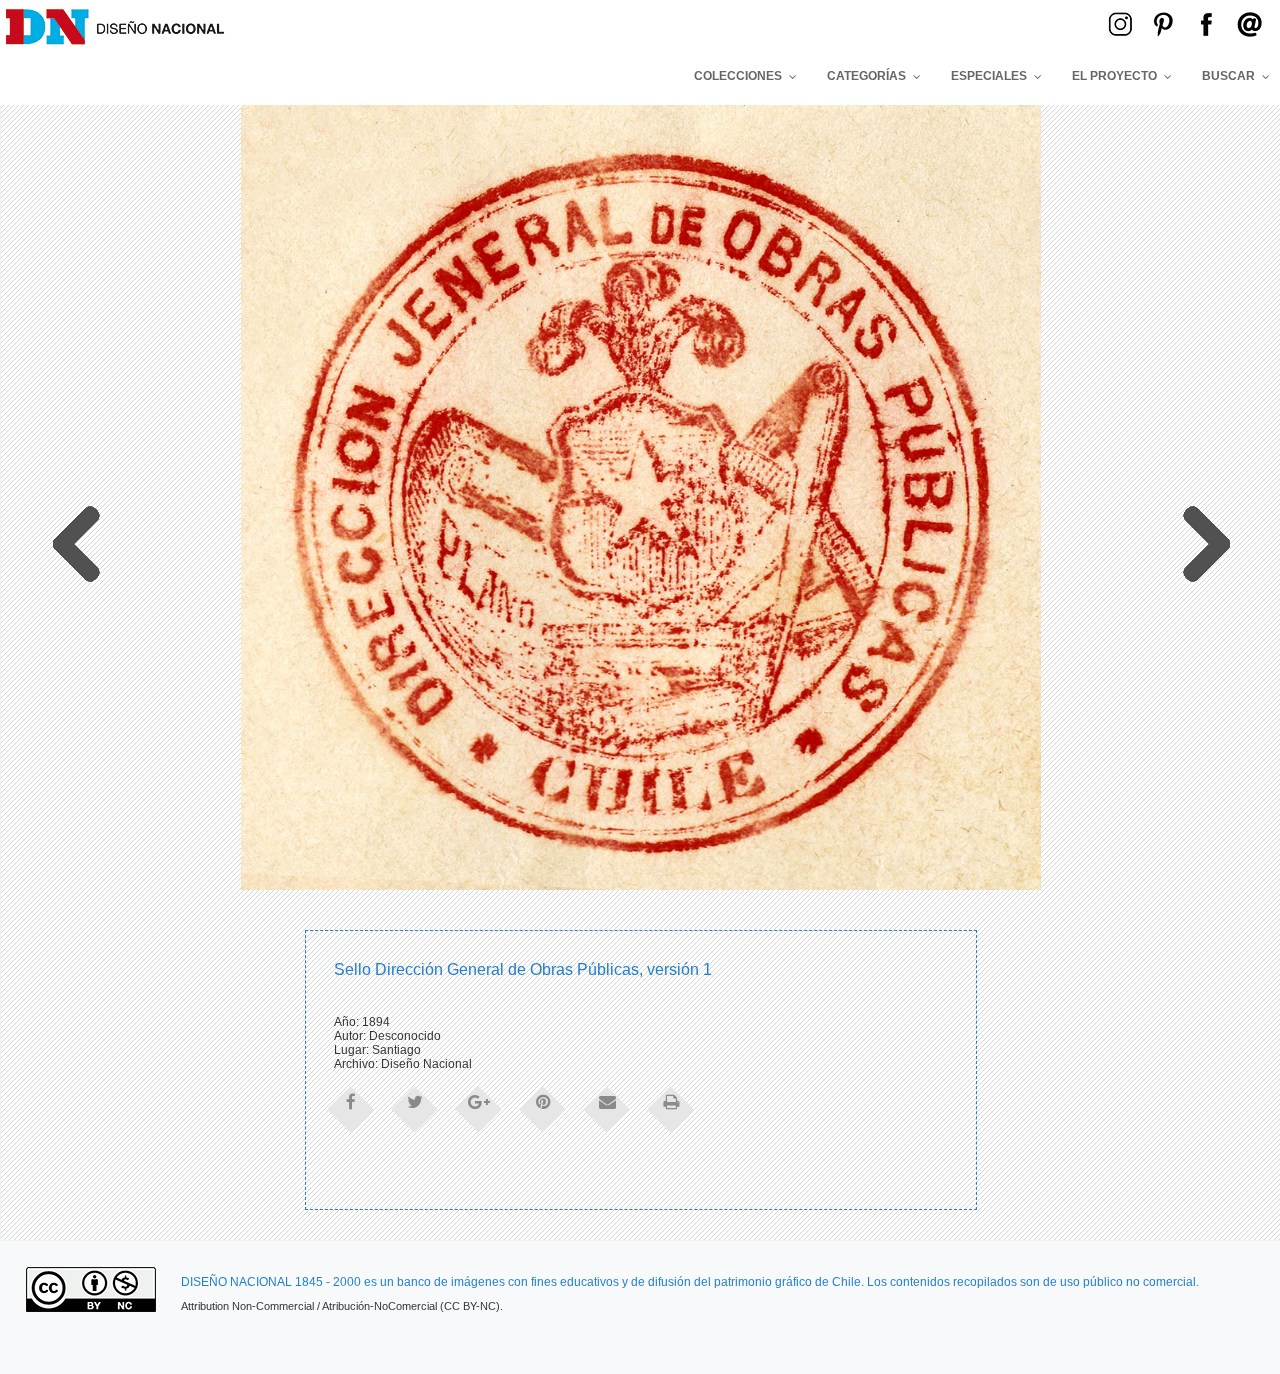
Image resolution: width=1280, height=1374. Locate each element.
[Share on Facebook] (351, 1108)
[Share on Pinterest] (543, 1108)
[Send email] (607, 1108)
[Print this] (671, 1108)
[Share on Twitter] (415, 1108)
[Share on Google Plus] (479, 1108)
